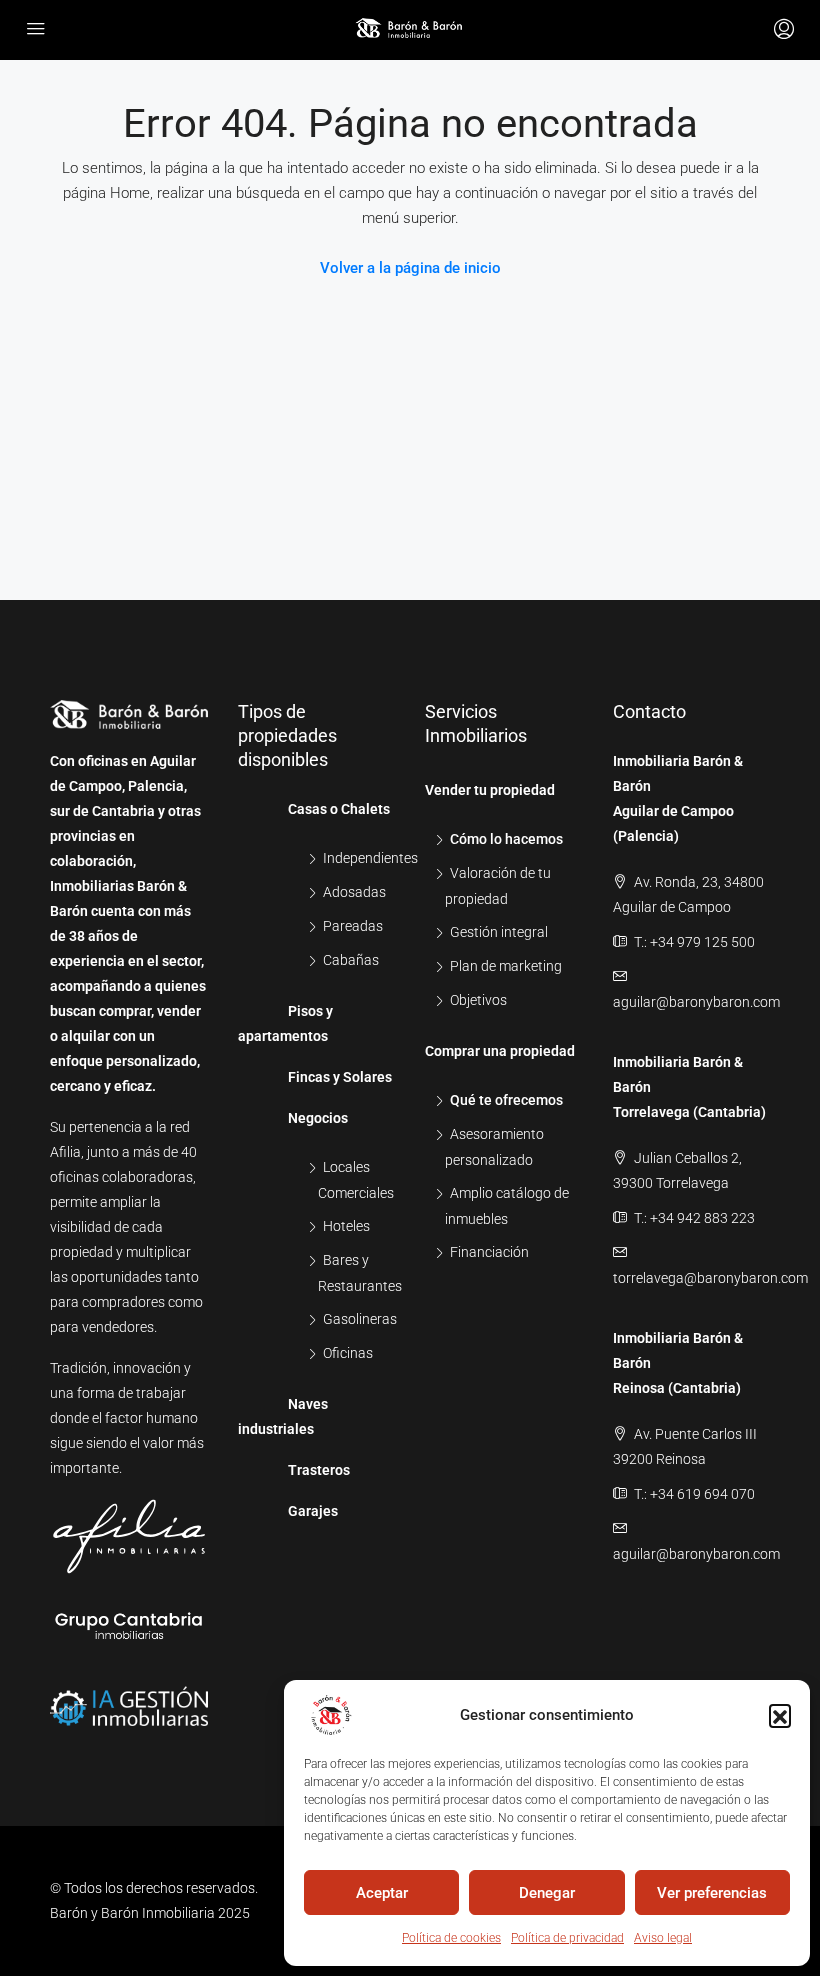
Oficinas (348, 1353)
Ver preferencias (712, 1893)
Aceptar (382, 1893)
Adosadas (354, 892)
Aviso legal (663, 1938)
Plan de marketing (506, 966)
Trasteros (319, 1470)
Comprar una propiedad (500, 1051)
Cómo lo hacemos (506, 839)
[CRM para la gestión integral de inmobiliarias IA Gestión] (129, 1695)
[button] (780, 1715)
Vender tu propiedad (490, 790)
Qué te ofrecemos (506, 1100)
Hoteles (346, 1226)
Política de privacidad (567, 1938)
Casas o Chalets (339, 809)
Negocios (318, 1118)
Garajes (313, 1511)
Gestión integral (499, 932)
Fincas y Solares (340, 1077)
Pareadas (353, 926)
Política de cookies (451, 1938)
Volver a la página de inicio (410, 268)
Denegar (547, 1893)
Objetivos (478, 1000)
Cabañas (351, 960)
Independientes (370, 858)
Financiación (489, 1252)
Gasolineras (360, 1319)
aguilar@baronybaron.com (696, 1002)
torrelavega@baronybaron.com (710, 1278)
